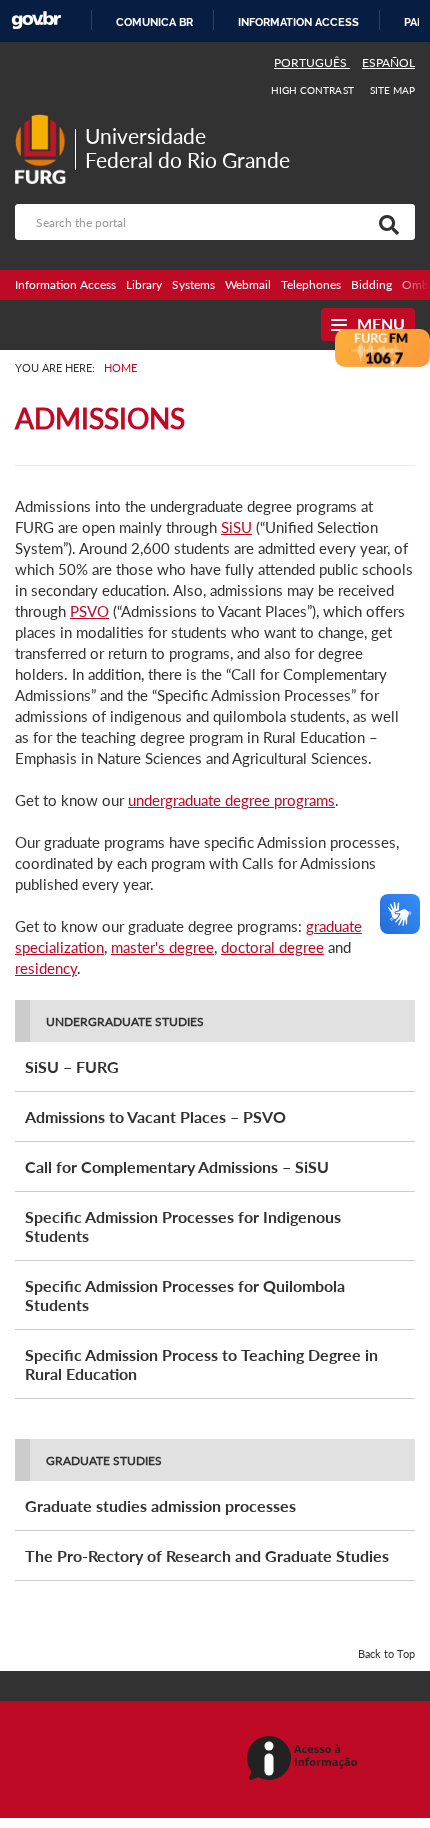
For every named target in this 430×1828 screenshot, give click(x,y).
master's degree (162, 947)
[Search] (385, 222)
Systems (193, 284)
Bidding (371, 284)
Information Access (65, 284)
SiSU (236, 527)
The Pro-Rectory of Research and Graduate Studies (207, 1555)
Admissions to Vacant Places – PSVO (155, 1116)
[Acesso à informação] (305, 1759)
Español (388, 62)
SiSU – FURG (72, 1066)
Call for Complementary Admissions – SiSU (177, 1166)
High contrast (312, 90)
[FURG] (45, 122)
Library (144, 284)
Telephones (311, 284)
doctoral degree (272, 947)
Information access (298, 22)
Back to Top (386, 1653)
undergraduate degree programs (231, 800)
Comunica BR (154, 22)
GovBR (36, 20)
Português (312, 62)
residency (46, 968)
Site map (392, 90)
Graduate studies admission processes (160, 1505)
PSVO (89, 611)
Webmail (248, 284)
